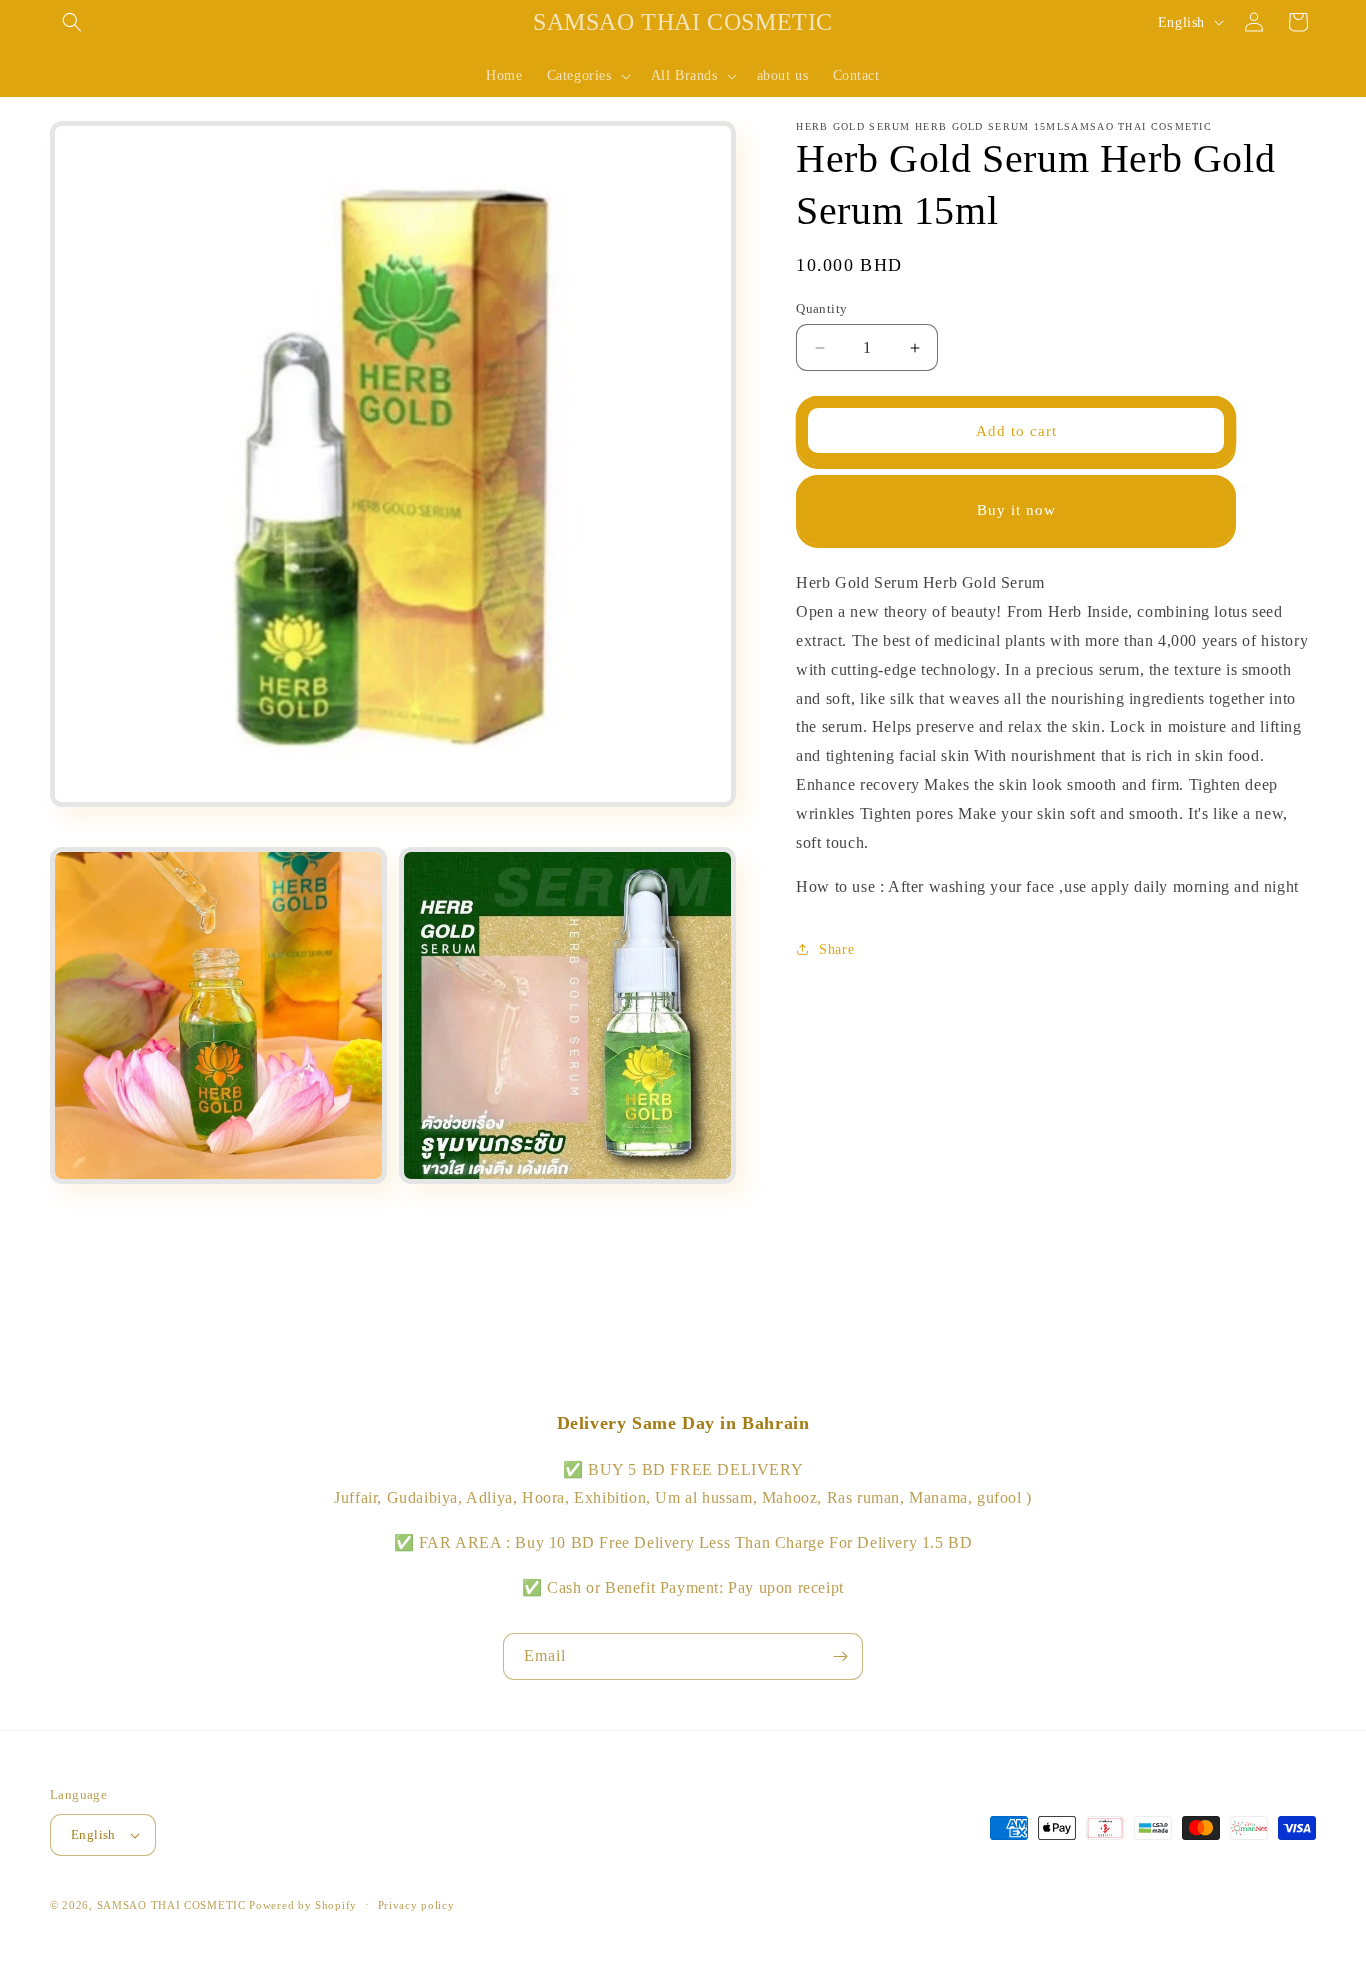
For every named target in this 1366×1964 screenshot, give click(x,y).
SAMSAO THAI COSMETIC (173, 1905)
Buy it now (1016, 510)
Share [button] (836, 948)
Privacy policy (416, 1905)
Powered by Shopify (303, 1905)
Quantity (821, 308)
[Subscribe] (840, 1656)
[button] (72, 22)
